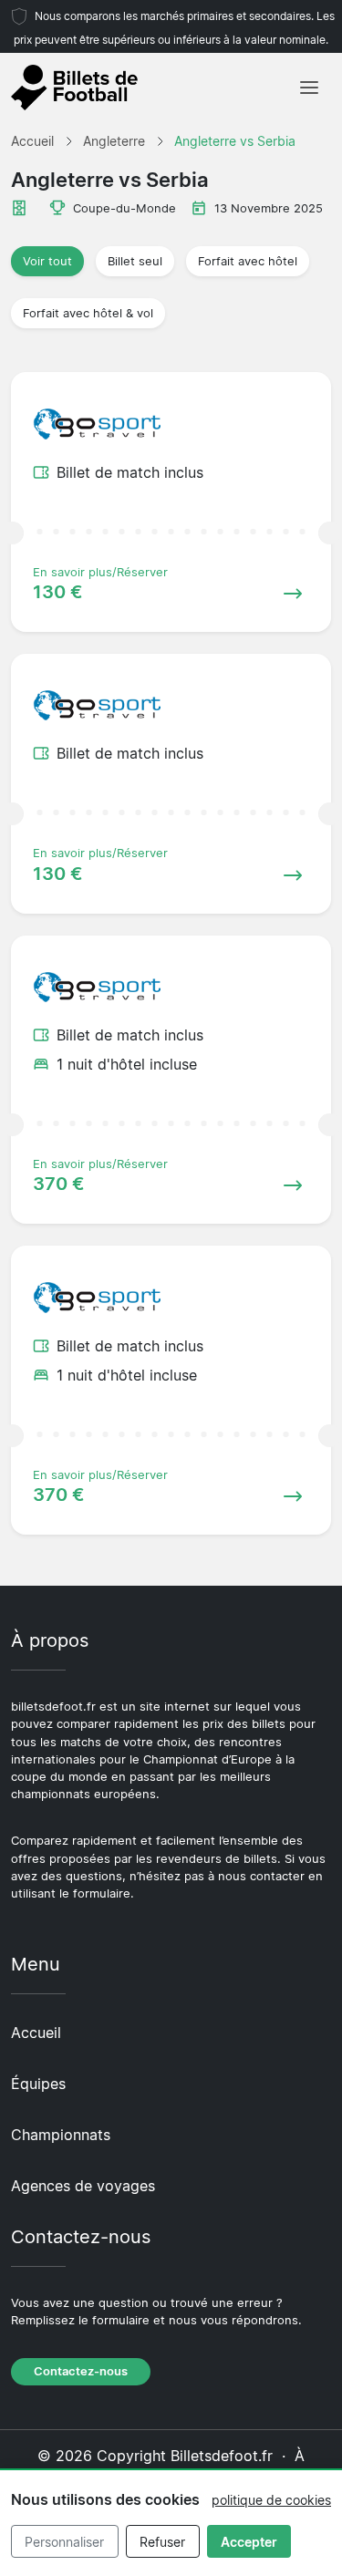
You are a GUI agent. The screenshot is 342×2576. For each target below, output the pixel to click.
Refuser (162, 2542)
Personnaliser (64, 2542)
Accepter (249, 2542)
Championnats (61, 2135)
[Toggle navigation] (309, 88)
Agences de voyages (83, 2186)
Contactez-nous (81, 2371)
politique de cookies (271, 2500)
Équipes (38, 2084)
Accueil (36, 2033)
